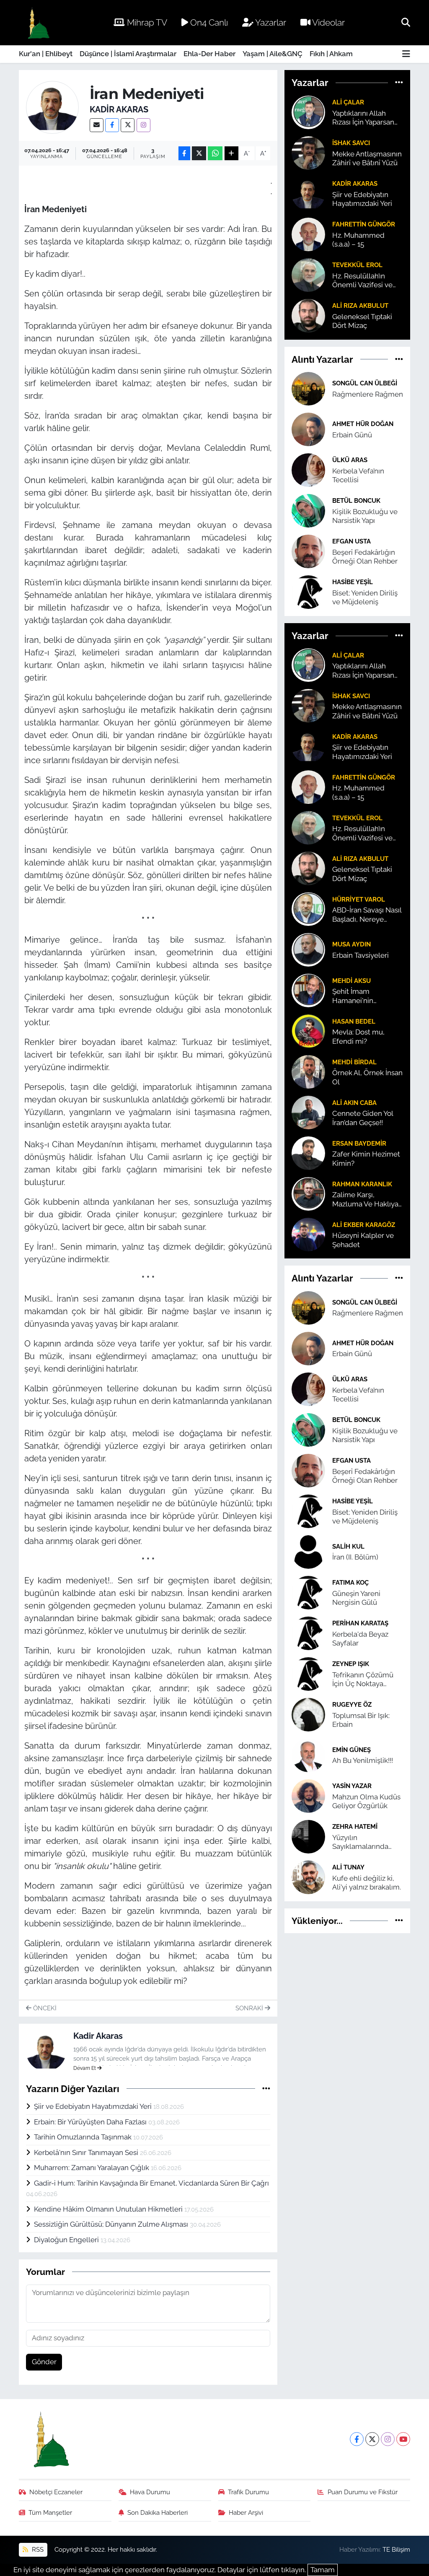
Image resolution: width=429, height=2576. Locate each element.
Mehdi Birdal (354, 1062)
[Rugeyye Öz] (308, 1714)
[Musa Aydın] (308, 949)
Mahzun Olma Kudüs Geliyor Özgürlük (366, 1801)
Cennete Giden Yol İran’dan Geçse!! (363, 1118)
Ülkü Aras (350, 460)
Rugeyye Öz (352, 1704)
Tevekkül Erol (357, 265)
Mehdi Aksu (351, 981)
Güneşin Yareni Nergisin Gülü (356, 1598)
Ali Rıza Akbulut (360, 305)
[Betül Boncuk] (308, 510)
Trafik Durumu (248, 2492)
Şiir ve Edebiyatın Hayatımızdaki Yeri (94, 2106)
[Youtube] (403, 2439)
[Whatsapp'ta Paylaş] (215, 153)
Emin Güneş (351, 1750)
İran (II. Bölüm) (355, 1557)
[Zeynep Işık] (308, 1673)
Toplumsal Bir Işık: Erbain (361, 1720)
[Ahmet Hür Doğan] (308, 429)
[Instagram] (143, 125)
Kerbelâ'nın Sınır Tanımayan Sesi (87, 2152)
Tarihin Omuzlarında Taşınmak (84, 2137)
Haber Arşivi (246, 2512)
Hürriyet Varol (359, 899)
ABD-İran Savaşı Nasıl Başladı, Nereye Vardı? (367, 915)
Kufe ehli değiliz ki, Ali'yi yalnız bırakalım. (367, 1883)
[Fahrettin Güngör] (308, 234)
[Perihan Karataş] (308, 1632)
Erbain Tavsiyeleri (361, 955)
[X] (128, 125)
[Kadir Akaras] (53, 107)
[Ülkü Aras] (308, 469)
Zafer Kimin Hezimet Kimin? (366, 1158)
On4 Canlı (208, 22)
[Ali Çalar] (308, 112)
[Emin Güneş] (308, 1755)
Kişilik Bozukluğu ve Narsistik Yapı (365, 516)
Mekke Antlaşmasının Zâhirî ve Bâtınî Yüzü (367, 158)
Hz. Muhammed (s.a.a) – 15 (358, 240)
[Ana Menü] (406, 54)
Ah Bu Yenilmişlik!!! (363, 1760)
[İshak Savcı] (308, 152)
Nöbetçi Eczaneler (56, 2492)
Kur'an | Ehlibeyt (46, 54)
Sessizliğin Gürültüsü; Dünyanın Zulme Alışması (112, 2224)
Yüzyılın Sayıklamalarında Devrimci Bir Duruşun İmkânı (367, 1842)
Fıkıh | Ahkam (331, 54)
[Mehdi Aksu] (308, 990)
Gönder (44, 2362)
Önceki (44, 2008)
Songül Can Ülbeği (365, 383)
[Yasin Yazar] (308, 1795)
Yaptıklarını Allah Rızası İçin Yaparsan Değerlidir (363, 118)
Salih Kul (348, 1546)
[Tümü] (399, 83)
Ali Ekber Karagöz (364, 1225)
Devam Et (85, 2068)
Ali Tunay (348, 1867)
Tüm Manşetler (50, 2512)
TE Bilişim (396, 2549)
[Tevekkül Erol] (308, 274)
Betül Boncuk (356, 500)
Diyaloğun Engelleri (67, 2240)
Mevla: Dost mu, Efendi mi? (358, 1036)
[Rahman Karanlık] (308, 1193)
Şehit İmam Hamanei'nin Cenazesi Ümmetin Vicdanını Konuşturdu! (364, 996)
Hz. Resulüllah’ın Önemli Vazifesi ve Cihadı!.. (362, 281)
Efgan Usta (351, 541)
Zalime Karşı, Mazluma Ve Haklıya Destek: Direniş (365, 1200)
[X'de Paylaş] (199, 153)
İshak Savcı (351, 143)
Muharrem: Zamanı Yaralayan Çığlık (92, 2168)
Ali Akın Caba (354, 1103)
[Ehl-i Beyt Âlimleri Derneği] (38, 23)
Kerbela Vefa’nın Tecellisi (358, 475)
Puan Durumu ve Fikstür (363, 2492)
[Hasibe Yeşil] (308, 591)
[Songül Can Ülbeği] (308, 388)
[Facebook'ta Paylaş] (184, 153)
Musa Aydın (351, 944)
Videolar (328, 22)
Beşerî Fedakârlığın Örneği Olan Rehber (365, 557)
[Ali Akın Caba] (308, 1112)
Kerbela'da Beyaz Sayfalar (360, 1639)
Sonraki (250, 2008)
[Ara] (406, 22)
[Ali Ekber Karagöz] (308, 1234)
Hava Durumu (150, 2492)
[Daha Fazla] (231, 153)
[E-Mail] (97, 125)
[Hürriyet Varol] (308, 909)
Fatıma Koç (350, 1582)
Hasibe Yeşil (353, 582)
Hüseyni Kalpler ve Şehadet (363, 1240)
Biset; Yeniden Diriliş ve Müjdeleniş (365, 597)
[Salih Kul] (308, 1551)
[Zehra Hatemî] (308, 1836)
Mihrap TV (146, 22)
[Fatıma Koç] (308, 1592)
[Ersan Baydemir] (308, 1153)
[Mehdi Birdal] (308, 1071)
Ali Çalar (348, 102)
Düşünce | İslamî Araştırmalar (128, 54)
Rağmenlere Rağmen (368, 394)
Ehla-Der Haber (209, 54)
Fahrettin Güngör (364, 224)
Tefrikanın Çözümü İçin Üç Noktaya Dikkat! (363, 1680)
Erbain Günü (352, 435)
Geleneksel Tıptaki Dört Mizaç (362, 321)
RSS (37, 2549)
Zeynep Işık (351, 1664)
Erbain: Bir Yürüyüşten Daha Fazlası (91, 2122)
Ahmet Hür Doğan (363, 424)
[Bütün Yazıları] (266, 2088)
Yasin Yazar (352, 1786)
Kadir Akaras (119, 109)
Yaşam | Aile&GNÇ (273, 54)
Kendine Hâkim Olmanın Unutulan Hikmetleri (109, 2209)
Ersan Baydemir (359, 1143)
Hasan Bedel (354, 1021)
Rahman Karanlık (362, 1184)
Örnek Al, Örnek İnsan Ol (367, 1077)
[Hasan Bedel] (308, 1031)
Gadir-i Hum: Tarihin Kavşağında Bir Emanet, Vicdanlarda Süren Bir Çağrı (151, 2183)
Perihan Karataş (360, 1623)
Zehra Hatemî (355, 1826)
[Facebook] (112, 125)
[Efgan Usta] (308, 551)
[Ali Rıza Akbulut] (308, 315)
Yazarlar (270, 22)
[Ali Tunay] (308, 1877)
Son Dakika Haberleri (158, 2512)
